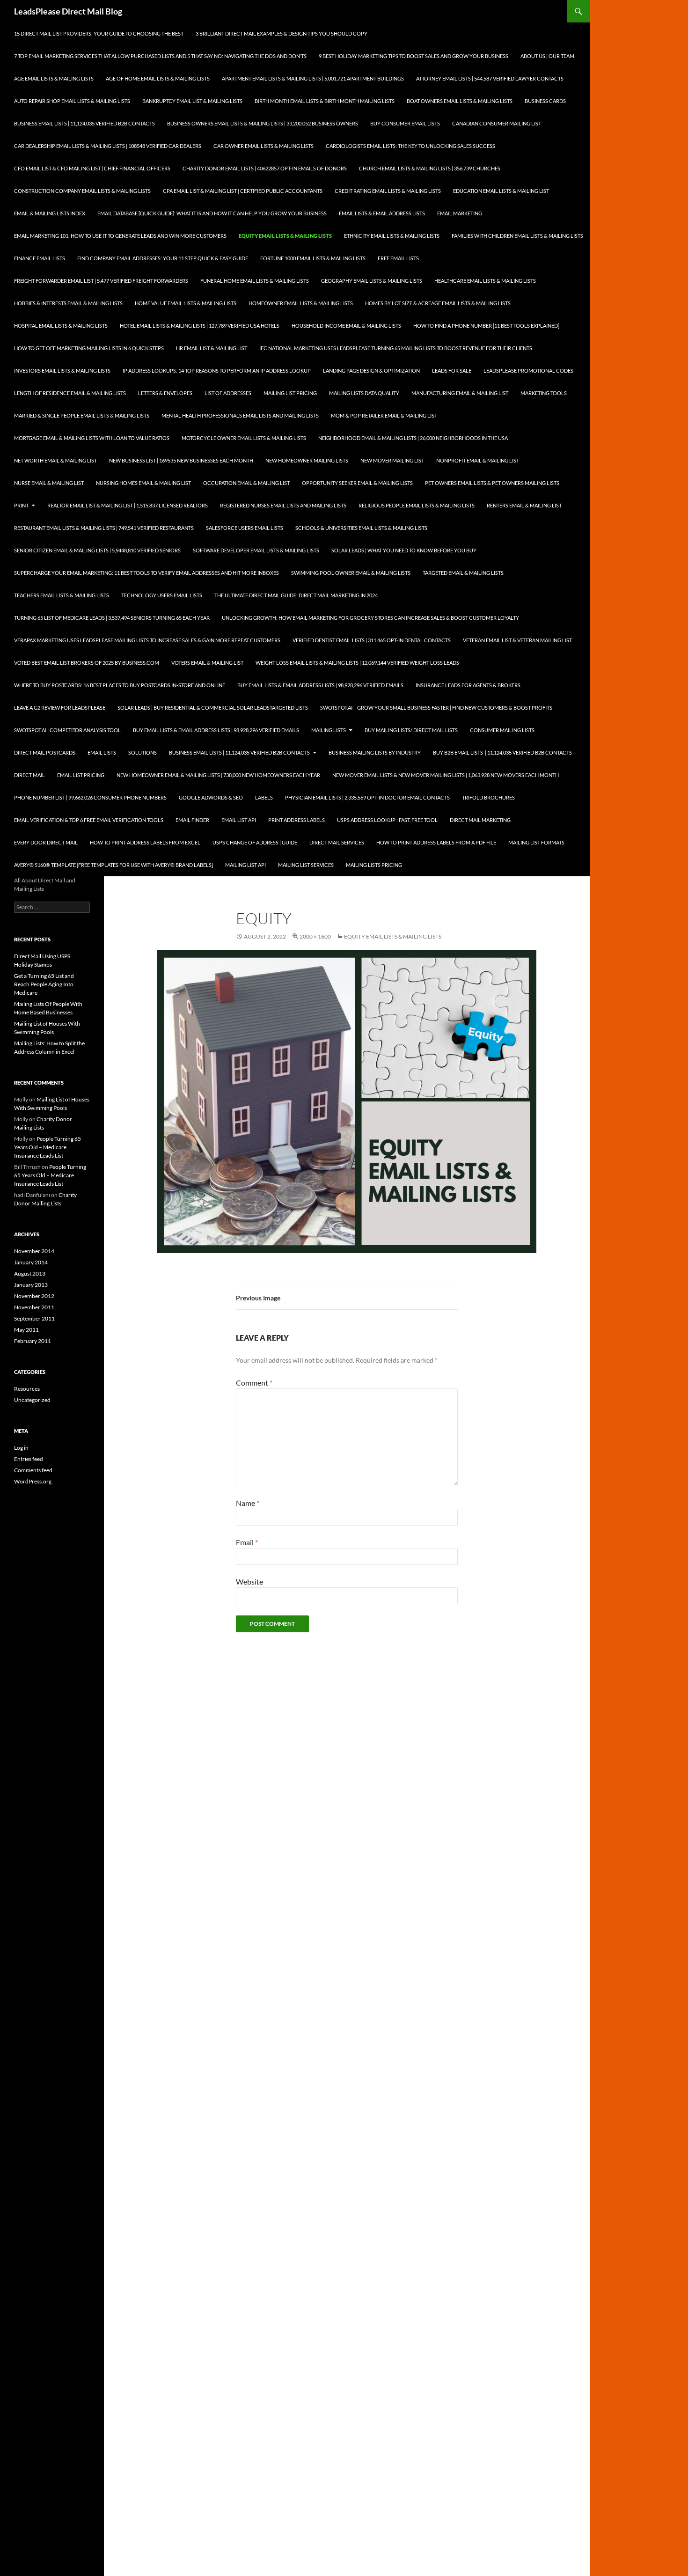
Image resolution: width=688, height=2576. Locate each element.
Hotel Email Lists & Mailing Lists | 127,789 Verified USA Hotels (200, 326)
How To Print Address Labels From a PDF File (436, 842)
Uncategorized (32, 1400)
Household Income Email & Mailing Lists (346, 326)
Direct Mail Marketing (480, 820)
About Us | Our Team (547, 56)
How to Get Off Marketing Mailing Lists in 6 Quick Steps (89, 348)
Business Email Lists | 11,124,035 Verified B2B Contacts (84, 123)
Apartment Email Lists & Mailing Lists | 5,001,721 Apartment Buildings (313, 78)
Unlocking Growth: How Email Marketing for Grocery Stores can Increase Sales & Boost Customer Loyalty (370, 618)
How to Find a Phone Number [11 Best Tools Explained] (486, 326)
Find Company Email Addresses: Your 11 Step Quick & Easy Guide (163, 258)
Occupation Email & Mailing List (246, 483)
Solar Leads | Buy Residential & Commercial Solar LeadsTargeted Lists (213, 708)
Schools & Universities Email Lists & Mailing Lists (361, 528)
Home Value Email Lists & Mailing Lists (186, 303)
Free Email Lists (398, 258)
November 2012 (34, 1296)
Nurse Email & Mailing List (49, 483)
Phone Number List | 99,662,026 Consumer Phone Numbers (90, 797)
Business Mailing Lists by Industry (375, 752)
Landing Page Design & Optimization (371, 371)
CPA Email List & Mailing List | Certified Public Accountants (243, 191)
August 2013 (30, 1273)
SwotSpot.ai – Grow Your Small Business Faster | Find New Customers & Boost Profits (436, 708)
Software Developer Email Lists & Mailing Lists (256, 550)
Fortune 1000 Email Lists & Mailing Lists (313, 258)
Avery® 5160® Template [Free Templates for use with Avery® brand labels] (113, 865)
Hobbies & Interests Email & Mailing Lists (68, 303)
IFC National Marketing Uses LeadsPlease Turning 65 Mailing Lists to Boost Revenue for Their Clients (396, 348)
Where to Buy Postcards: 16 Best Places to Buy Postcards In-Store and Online (120, 685)
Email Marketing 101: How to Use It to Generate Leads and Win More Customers (120, 236)
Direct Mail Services (337, 842)
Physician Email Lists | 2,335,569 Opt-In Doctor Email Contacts (367, 797)
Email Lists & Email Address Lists (382, 213)
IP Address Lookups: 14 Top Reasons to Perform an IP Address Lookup (217, 371)
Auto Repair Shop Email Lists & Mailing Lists (72, 101)
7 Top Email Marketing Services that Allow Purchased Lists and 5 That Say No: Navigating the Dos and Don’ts (160, 56)
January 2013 (31, 1285)
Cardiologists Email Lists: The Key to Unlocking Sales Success (410, 146)
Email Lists (102, 752)
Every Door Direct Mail (46, 842)
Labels (264, 797)
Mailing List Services (306, 865)
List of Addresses (228, 393)
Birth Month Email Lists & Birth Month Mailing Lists (325, 101)
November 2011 (34, 1307)
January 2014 (31, 1262)
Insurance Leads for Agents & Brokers (468, 685)
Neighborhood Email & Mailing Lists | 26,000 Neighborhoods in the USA (413, 438)
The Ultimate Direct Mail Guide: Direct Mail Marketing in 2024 (296, 595)
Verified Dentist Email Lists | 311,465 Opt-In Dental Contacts (372, 640)
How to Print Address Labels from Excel (145, 842)
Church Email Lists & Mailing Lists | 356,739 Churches (430, 168)
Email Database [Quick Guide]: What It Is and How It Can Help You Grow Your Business (212, 213)
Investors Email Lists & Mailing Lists (62, 371)
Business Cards (545, 101)
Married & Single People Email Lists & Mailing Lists (82, 415)
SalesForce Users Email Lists (245, 528)
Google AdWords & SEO (211, 797)
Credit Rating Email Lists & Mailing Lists (388, 191)
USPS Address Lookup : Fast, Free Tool (387, 820)
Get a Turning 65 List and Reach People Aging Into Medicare (44, 984)
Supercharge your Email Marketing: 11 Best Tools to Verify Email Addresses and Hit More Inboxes (146, 573)
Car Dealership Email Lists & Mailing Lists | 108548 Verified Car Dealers (108, 146)
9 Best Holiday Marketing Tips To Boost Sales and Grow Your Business (414, 56)
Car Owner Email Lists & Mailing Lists (263, 146)
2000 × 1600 (315, 936)
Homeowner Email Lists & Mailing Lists (301, 303)
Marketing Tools (544, 393)
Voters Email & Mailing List (207, 663)
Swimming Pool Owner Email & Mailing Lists (351, 573)
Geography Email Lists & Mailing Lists (372, 281)
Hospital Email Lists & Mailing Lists (61, 326)
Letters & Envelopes (165, 393)
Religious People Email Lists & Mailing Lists (417, 505)
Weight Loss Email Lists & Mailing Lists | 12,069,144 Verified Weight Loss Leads (357, 663)
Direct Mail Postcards (45, 752)
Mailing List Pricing (290, 393)
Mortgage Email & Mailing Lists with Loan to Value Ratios (92, 438)
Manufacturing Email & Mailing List (460, 393)
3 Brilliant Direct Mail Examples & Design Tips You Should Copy (282, 33)
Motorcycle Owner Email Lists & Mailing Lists (244, 438)
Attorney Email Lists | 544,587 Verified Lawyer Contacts (490, 78)
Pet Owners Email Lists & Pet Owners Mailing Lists (492, 483)
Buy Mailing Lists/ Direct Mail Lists (411, 730)
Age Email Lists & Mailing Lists (54, 78)
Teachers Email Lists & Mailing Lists (62, 595)
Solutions (143, 752)
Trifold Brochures (488, 797)
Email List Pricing (81, 775)
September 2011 (34, 1318)
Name (248, 1503)
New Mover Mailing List (392, 460)
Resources (27, 1389)
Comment (254, 1383)
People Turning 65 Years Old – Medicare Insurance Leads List (48, 1147)
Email (247, 1542)
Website (249, 1582)
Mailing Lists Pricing (374, 865)
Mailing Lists (329, 730)
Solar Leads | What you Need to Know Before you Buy (404, 550)
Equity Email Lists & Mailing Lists (285, 236)
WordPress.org (33, 1481)
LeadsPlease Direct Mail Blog (68, 11)
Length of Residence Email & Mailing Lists (70, 393)
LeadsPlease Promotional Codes (528, 371)
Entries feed (29, 1459)
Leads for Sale (452, 371)
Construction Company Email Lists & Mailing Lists (82, 191)
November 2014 (34, 1251)
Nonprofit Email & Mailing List (478, 460)
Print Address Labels (296, 820)
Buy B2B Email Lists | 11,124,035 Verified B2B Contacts (502, 752)
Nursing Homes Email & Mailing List (143, 483)
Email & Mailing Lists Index (50, 213)
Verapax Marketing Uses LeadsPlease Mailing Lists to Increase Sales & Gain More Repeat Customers (147, 640)
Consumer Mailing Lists (502, 730)
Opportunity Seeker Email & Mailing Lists (357, 483)
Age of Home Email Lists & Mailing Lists (158, 78)
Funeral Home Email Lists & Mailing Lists (255, 281)
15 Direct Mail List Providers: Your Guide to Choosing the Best (99, 33)
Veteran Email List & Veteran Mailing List (517, 640)
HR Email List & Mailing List (212, 348)
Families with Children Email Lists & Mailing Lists (517, 236)
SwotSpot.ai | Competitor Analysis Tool (67, 730)
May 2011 (26, 1330)
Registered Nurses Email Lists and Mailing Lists (283, 505)
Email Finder (192, 820)
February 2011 (33, 1341)
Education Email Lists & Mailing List (501, 191)
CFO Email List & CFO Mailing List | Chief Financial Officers (92, 168)
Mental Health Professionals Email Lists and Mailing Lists (240, 415)
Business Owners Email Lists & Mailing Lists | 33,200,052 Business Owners (263, 123)
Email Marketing (460, 213)
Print (21, 505)
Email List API (239, 820)
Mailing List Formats (536, 842)
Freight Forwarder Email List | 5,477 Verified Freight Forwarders (101, 281)
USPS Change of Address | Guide (255, 842)
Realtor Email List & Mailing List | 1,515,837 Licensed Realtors (128, 505)
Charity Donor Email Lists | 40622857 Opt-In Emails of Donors (265, 168)
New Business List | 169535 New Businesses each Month (181, 460)
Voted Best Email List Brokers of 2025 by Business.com (87, 663)
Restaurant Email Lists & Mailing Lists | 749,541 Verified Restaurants (104, 528)
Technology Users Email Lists (162, 595)
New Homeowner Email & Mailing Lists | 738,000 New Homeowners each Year (218, 775)
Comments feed (33, 1470)
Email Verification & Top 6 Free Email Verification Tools (89, 820)
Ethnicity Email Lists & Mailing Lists (392, 236)
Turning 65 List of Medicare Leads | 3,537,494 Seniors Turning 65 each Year (112, 618)
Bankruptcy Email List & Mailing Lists (192, 101)
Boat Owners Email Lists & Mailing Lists (460, 101)
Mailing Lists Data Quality (364, 393)
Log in (21, 1448)
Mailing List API (245, 865)
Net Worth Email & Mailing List (55, 460)
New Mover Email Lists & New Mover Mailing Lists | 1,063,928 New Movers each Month (446, 775)
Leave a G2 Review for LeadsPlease (60, 708)
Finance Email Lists (40, 258)
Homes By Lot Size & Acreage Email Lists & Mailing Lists (438, 303)
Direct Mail (29, 775)
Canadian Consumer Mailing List (497, 123)
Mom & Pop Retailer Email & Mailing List (384, 415)
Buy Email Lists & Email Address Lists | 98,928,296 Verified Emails (320, 685)
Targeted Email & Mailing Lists (463, 573)
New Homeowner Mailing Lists (307, 460)
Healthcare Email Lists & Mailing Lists (485, 281)
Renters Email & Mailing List (524, 505)
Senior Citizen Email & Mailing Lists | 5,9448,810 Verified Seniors (97, 550)
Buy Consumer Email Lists (405, 123)
